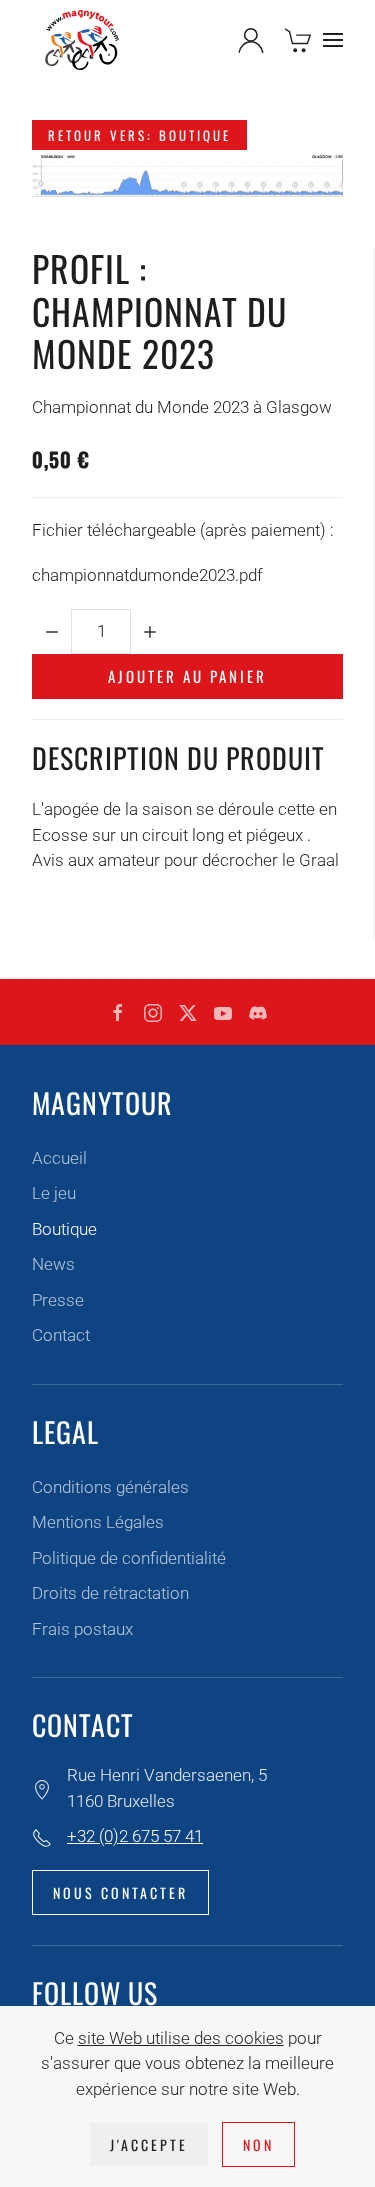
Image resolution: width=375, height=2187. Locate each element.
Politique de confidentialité (129, 1558)
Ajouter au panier (187, 676)
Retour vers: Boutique (139, 135)
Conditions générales (110, 1487)
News (53, 1264)
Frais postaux (82, 1629)
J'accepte (149, 2144)
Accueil (59, 1158)
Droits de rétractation (110, 1593)
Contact (61, 1335)
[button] (333, 40)
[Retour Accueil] (82, 40)
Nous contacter (120, 1892)
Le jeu (54, 1193)
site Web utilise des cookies (181, 2038)
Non (258, 2144)
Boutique (64, 1229)
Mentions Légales (98, 1522)
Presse (58, 1300)
